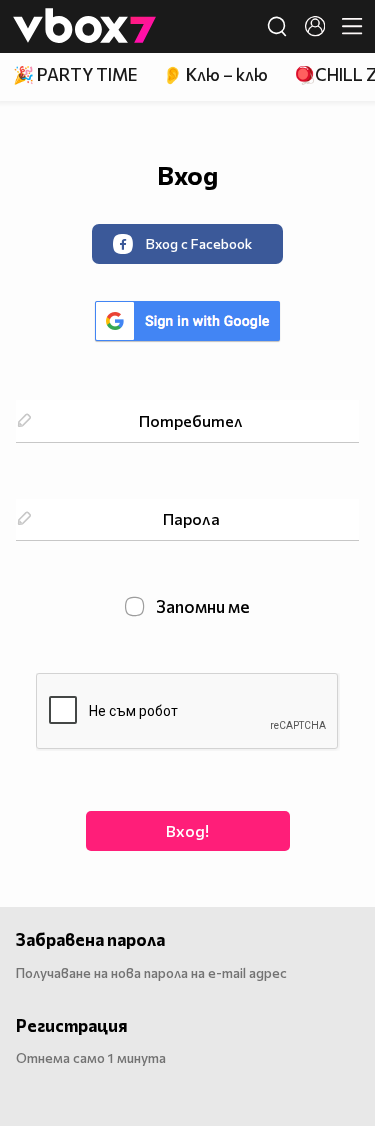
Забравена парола (90, 939)
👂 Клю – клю (215, 74)
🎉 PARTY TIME (75, 74)
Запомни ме (201, 607)
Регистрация (72, 1025)
